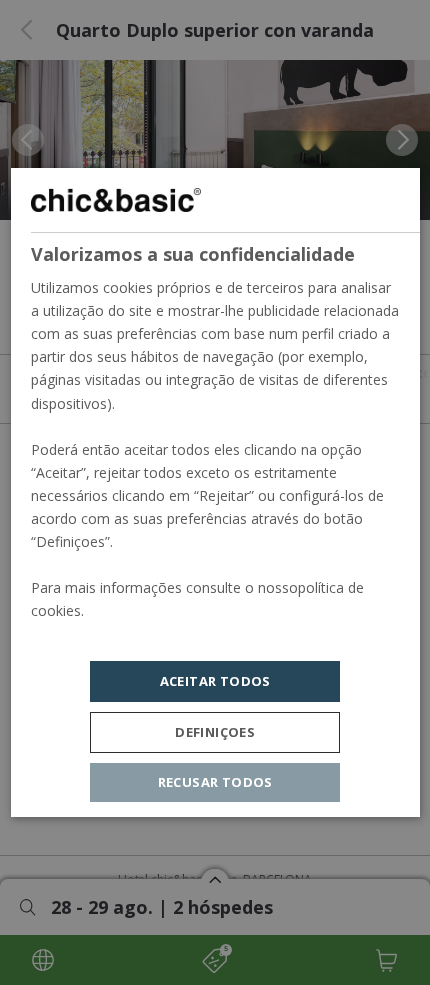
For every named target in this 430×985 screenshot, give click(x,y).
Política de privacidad (99, 634)
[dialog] (215, 493)
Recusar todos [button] (214, 782)
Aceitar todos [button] (214, 681)
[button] (215, 732)
